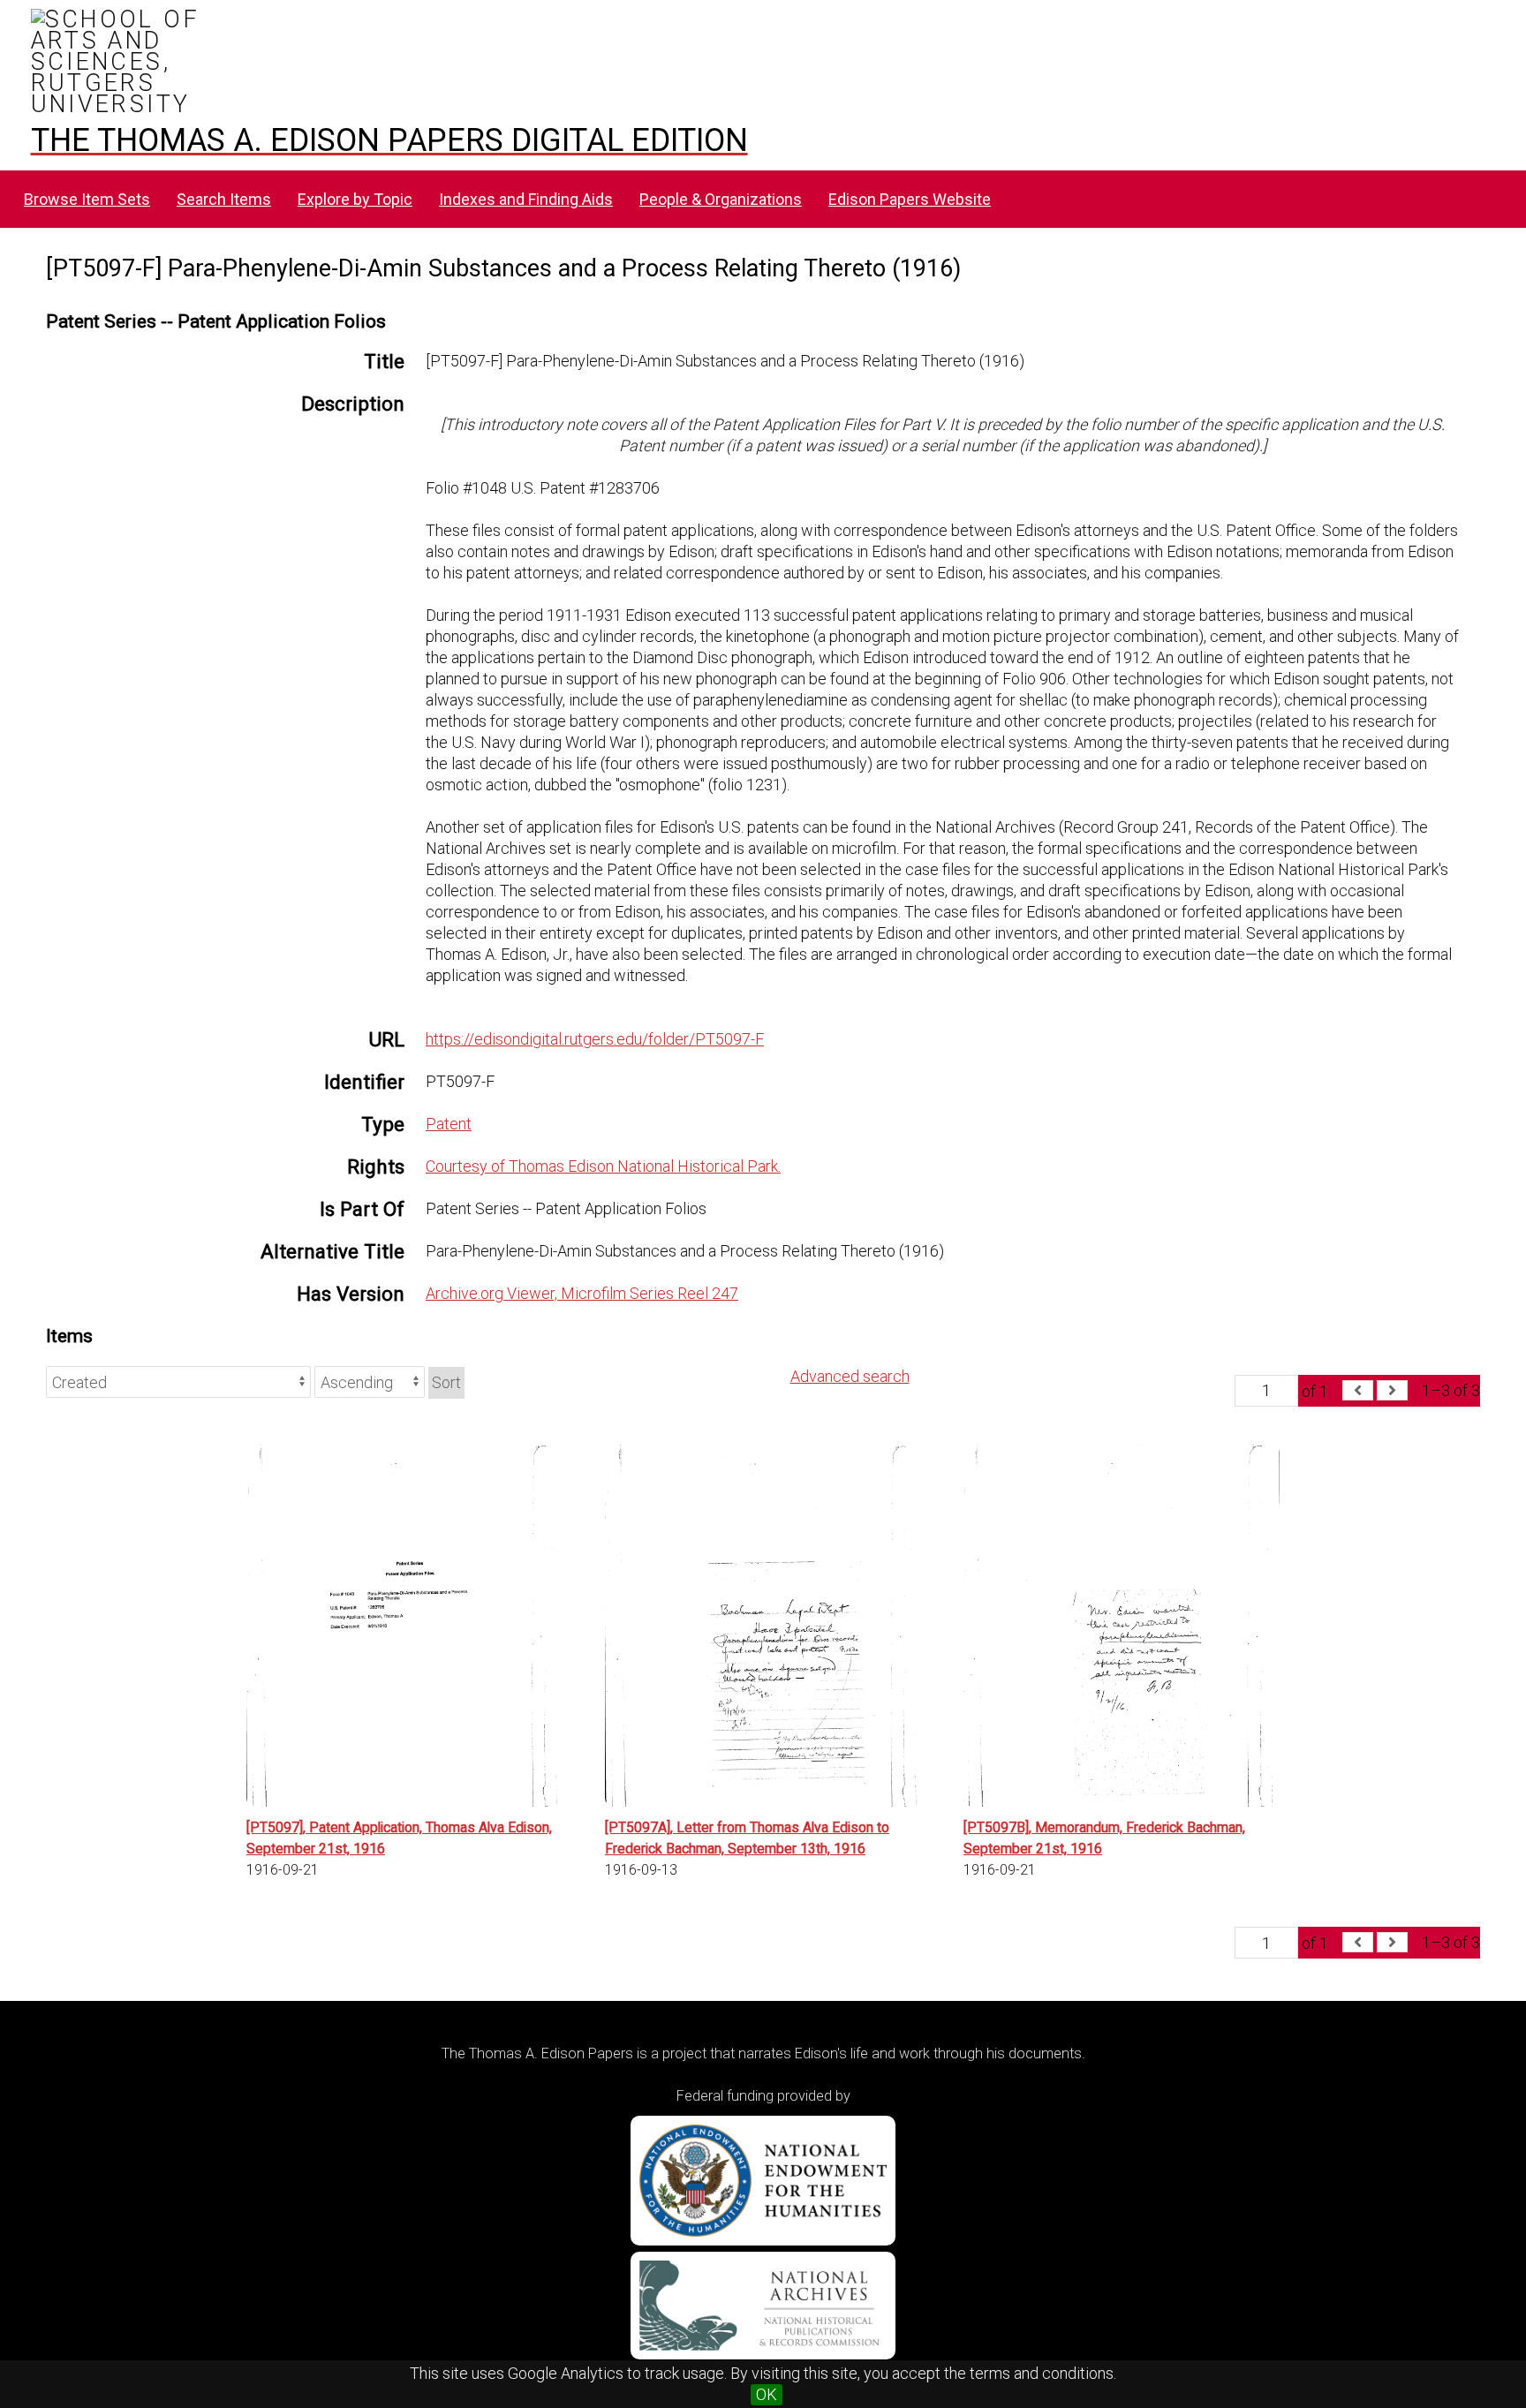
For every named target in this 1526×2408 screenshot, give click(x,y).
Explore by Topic (355, 199)
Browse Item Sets (87, 199)
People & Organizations (721, 199)
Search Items (224, 199)
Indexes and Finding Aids (526, 199)
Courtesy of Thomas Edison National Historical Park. (603, 1166)
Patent (449, 1124)
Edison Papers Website (910, 199)
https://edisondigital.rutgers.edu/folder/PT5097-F (595, 1039)
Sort (446, 1382)
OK (767, 2394)
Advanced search (850, 1376)
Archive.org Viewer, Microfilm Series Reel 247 (582, 1293)
